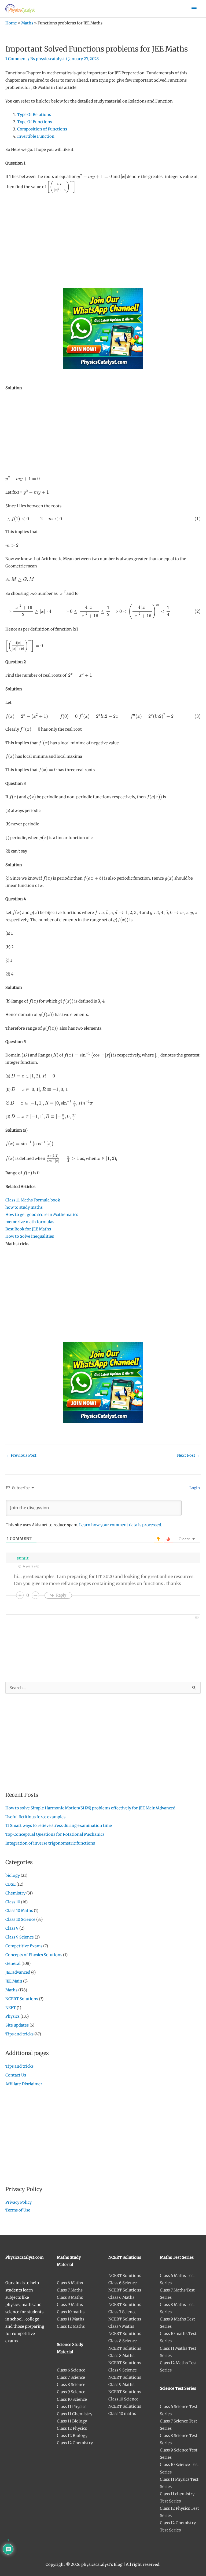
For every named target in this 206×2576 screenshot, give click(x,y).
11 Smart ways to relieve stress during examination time (59, 1826)
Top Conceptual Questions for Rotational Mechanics (55, 1834)
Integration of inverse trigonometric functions (50, 1843)
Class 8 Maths (70, 2297)
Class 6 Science (71, 2370)
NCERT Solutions (22, 1999)
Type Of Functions (35, 122)
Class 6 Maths (70, 2283)
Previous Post (21, 1455)
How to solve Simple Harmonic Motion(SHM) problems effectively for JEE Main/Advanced (90, 1808)
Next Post (189, 1455)
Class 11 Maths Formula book (33, 1200)
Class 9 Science (20, 1937)
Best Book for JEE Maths (28, 1229)
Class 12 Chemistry (75, 2443)
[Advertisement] (103, 237)
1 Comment (16, 59)
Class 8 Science (71, 2385)
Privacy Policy (19, 2202)
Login (194, 1488)
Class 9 (12, 1928)
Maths (27, 23)
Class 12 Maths (71, 2326)
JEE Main (14, 1981)
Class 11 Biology (72, 2421)
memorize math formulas (30, 1222)
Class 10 (13, 1902)
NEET (11, 2008)
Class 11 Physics (72, 2407)
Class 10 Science (20, 1919)
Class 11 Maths (71, 2319)
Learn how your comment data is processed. (121, 1525)
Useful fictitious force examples (35, 1817)
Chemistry (15, 1893)
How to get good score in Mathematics (42, 1215)
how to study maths (24, 1207)
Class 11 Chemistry (75, 2414)
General (13, 1963)
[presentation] (95, 177)
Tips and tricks (19, 2034)
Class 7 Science (71, 2377)
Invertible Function (36, 136)
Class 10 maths (71, 2312)
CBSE (10, 1884)
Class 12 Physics (72, 2428)
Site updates (17, 2025)
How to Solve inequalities (30, 1236)
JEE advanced (18, 1972)
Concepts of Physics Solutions (34, 1955)
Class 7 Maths (70, 2290)
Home (11, 23)
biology (13, 1875)
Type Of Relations (34, 115)
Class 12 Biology (72, 2436)
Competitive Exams (24, 1946)
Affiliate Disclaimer (24, 2084)
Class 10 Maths (19, 1911)
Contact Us (16, 2075)
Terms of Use (18, 2210)
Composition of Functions (42, 129)
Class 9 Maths (70, 2305)
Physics (12, 2016)
